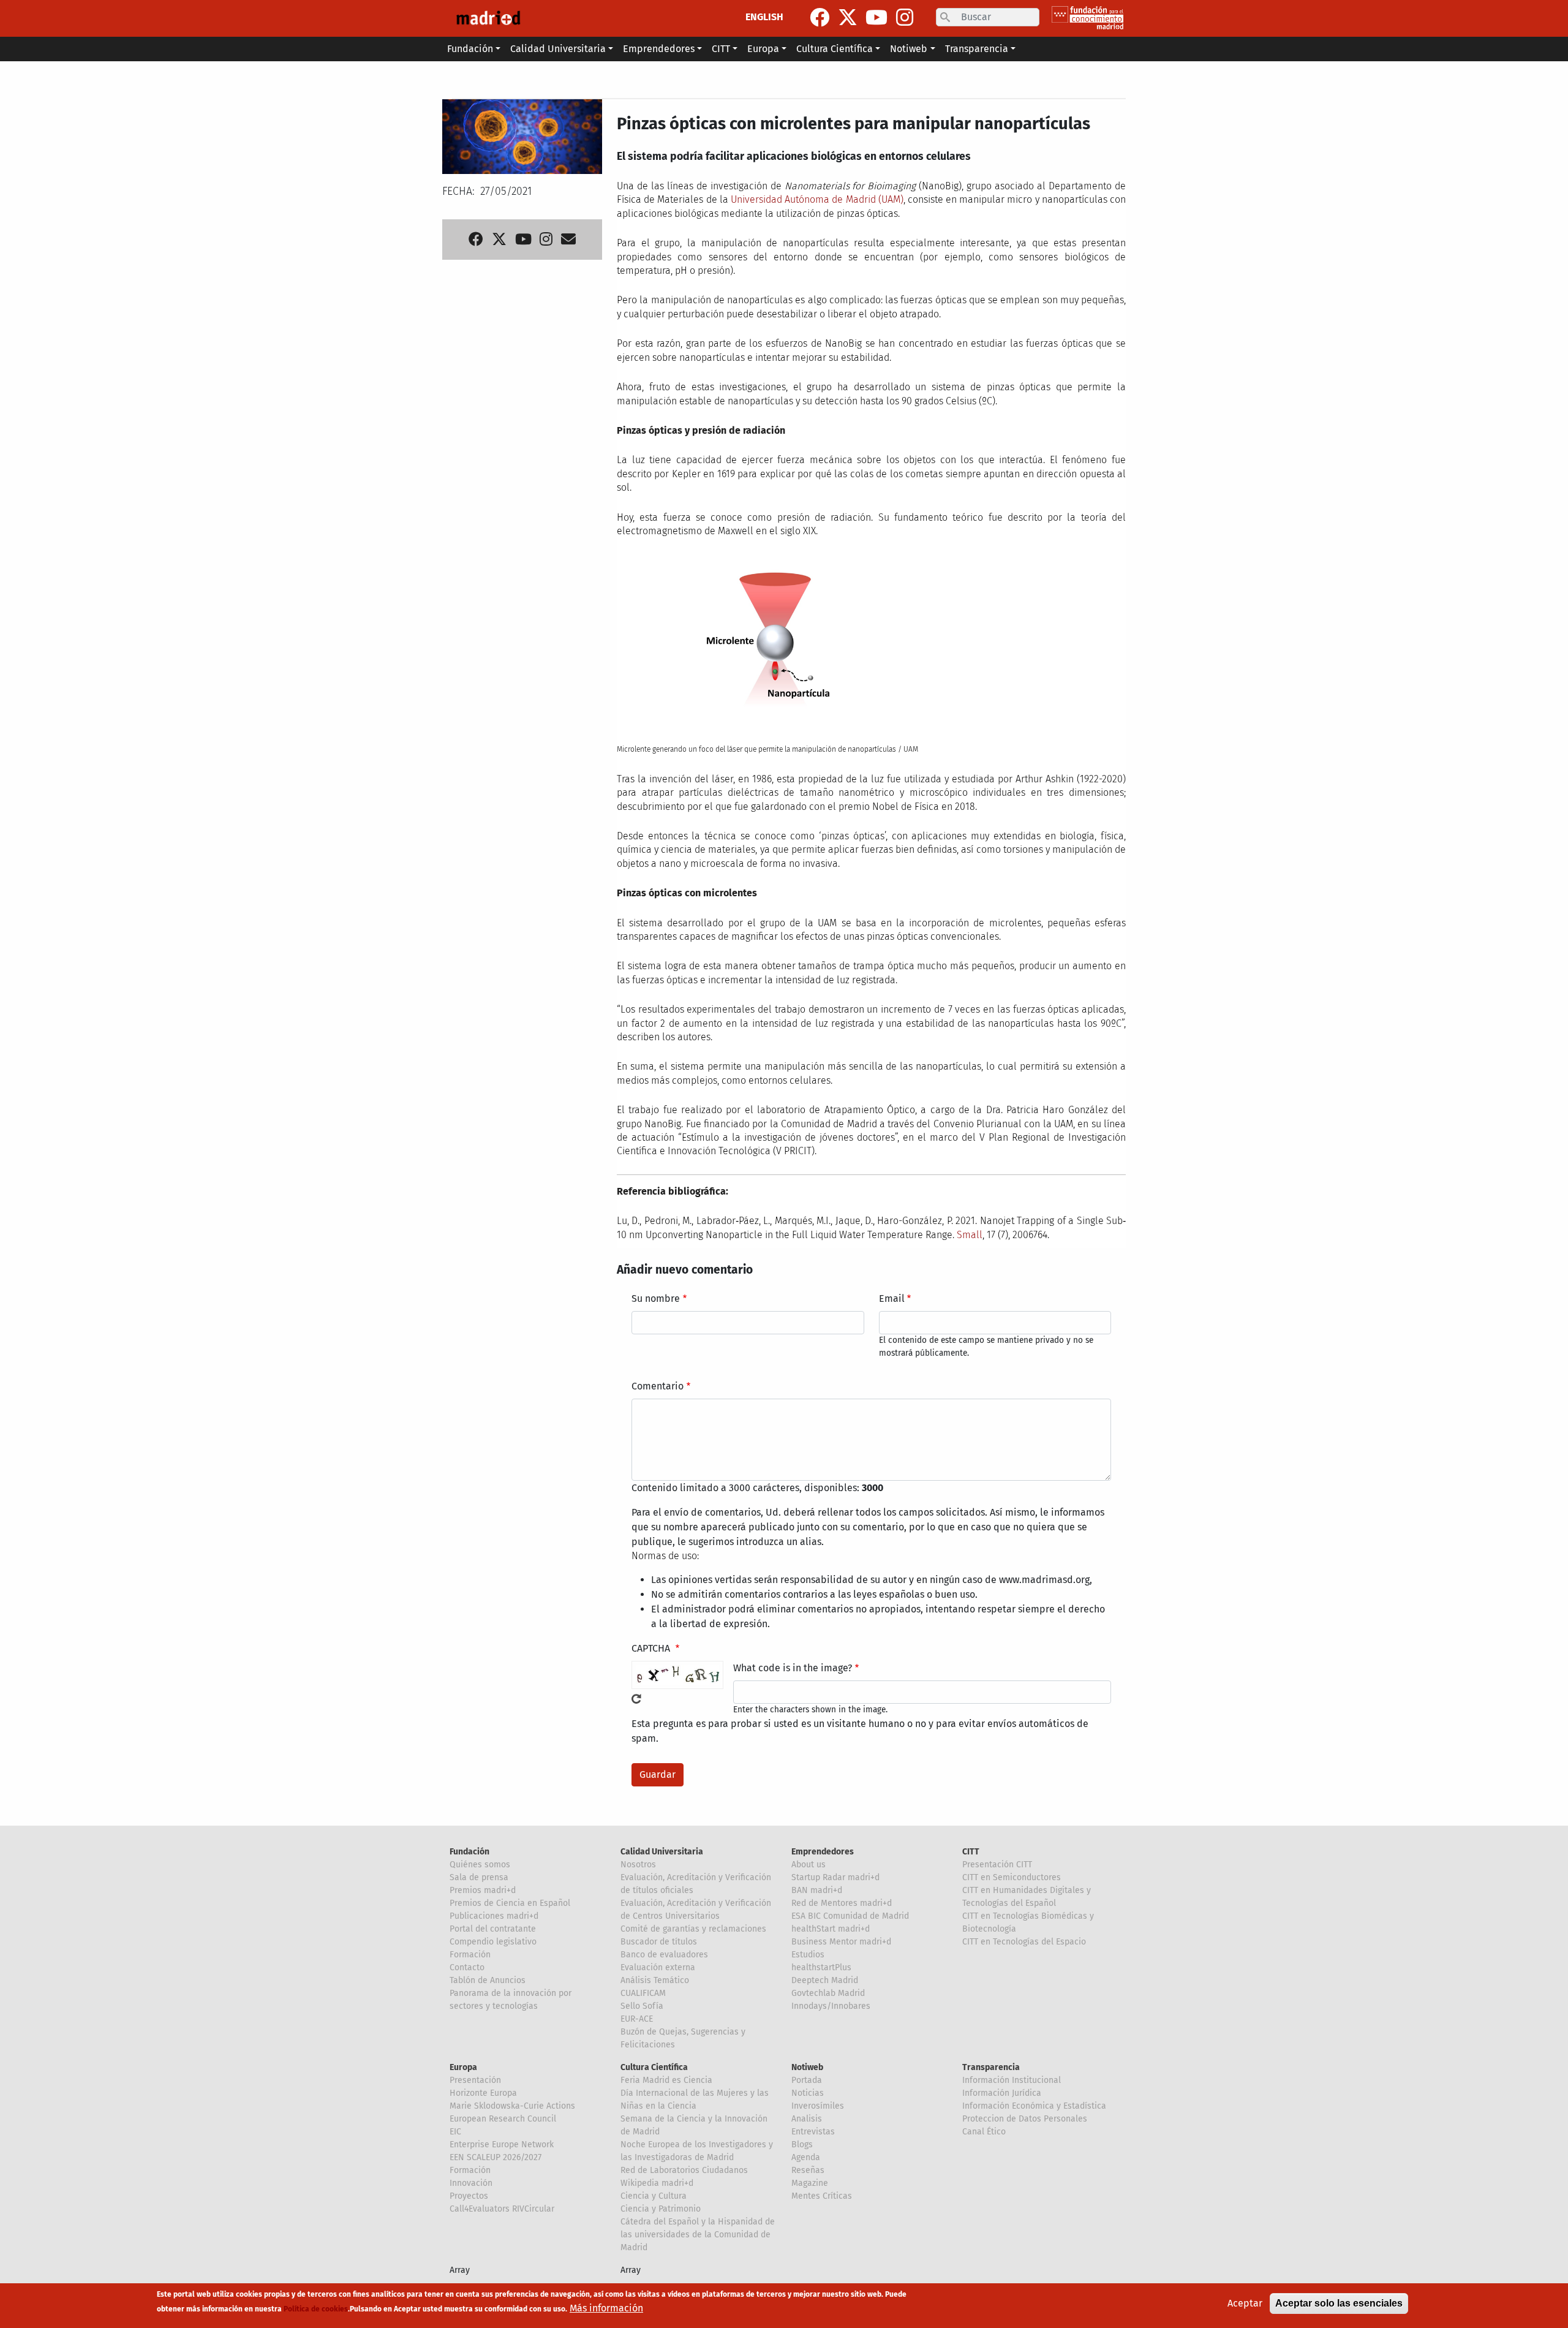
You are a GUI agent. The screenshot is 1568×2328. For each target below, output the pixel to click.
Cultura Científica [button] (835, 49)
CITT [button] (721, 49)
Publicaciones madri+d (494, 1916)
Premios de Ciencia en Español (510, 1903)
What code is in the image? (793, 1668)
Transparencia (991, 2067)
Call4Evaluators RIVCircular (502, 2209)
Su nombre (656, 1298)
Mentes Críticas (822, 2196)
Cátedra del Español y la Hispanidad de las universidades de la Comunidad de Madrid (698, 2235)
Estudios (808, 1955)
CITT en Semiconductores (1012, 1877)
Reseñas (808, 2170)
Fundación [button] (470, 49)
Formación (470, 1955)
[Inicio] (488, 18)
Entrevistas (813, 2132)
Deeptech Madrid (825, 1980)
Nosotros (638, 1865)
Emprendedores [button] (659, 49)
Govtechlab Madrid (828, 1993)
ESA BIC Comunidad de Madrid (850, 1916)
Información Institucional (1012, 2080)
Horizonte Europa (483, 2093)
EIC (455, 2132)
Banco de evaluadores (664, 1955)
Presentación (475, 2080)
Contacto (467, 1967)
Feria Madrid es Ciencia (666, 2080)
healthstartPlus (821, 1967)
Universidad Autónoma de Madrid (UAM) (817, 199)
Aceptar (1245, 2303)
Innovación (471, 2183)
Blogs (802, 2145)
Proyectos (469, 2196)
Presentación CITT (997, 1865)
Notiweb (807, 2067)
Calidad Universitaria (662, 1852)
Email (892, 1298)
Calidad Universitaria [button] (558, 49)
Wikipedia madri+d (657, 2183)
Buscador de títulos (659, 1942)
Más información (606, 2308)
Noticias (808, 2093)
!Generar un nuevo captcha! (636, 1699)
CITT (971, 1852)
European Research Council (503, 2119)
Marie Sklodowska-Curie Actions (512, 2106)
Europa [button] (763, 49)
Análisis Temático (655, 1980)
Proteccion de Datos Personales (1025, 2119)
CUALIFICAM (643, 1993)
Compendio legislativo (493, 1942)
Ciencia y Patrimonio (661, 2209)
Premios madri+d (483, 1890)
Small (970, 1235)
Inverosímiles (818, 2106)
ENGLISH (764, 17)
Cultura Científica (654, 2067)
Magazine (810, 2183)
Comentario (658, 1386)
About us (809, 1865)
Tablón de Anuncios (488, 1980)
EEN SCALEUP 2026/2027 (496, 2157)
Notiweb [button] (909, 49)
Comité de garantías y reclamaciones (693, 1929)
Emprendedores (823, 1852)
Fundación (469, 1852)
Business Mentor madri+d (841, 1942)
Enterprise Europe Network (502, 2145)
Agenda (806, 2157)
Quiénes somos (480, 1865)
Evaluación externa (658, 1967)
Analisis (807, 2119)
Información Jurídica (1002, 2093)
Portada (807, 2080)
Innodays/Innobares (831, 2006)
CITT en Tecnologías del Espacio (1024, 1942)
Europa (463, 2067)
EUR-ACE (637, 2019)
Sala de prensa (479, 1877)
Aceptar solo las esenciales (1339, 2303)
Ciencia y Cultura (654, 2196)
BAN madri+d (817, 1890)
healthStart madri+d (831, 1929)
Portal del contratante (493, 1929)
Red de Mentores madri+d (842, 1903)
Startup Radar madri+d (835, 1877)
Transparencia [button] (977, 49)
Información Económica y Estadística (1034, 2106)
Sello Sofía (642, 2006)
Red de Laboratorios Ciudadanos (684, 2170)
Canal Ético (984, 2132)
